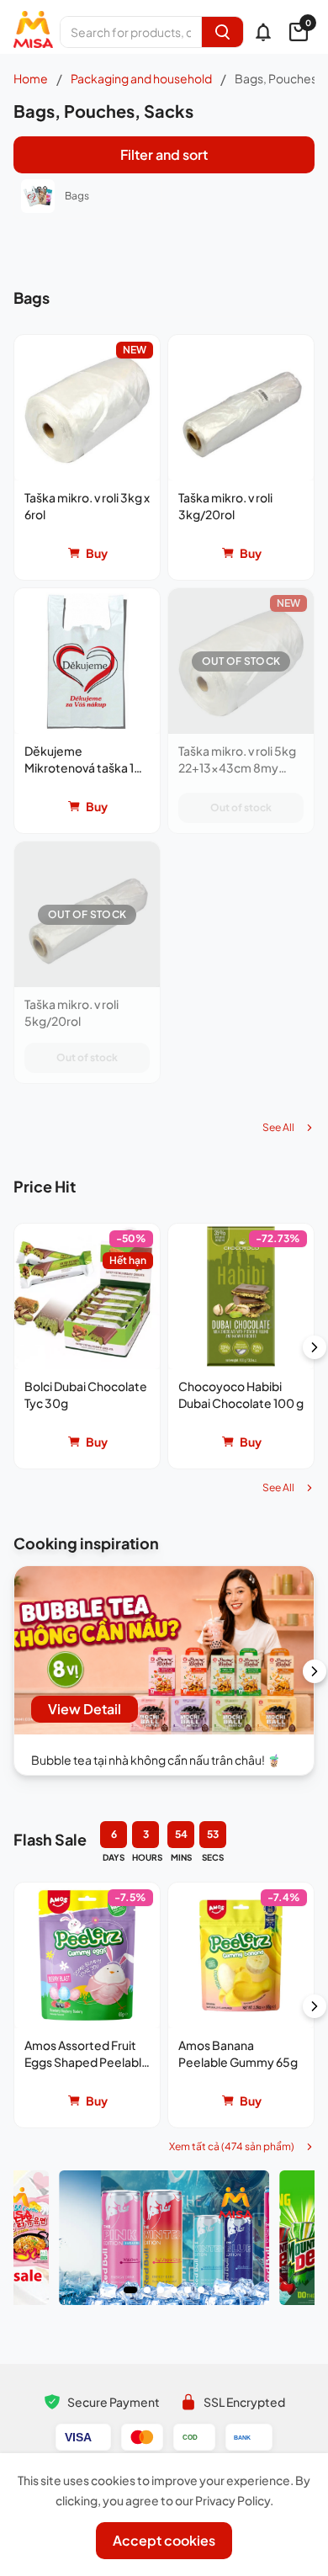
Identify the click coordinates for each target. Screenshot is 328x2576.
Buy (97, 553)
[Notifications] (263, 32)
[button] (87, 457)
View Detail (85, 1709)
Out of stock (241, 807)
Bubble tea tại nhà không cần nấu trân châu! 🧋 (156, 1760)
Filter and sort (164, 154)
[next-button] (315, 1347)
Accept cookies (164, 2540)
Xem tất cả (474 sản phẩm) (232, 2146)
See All (278, 1127)
